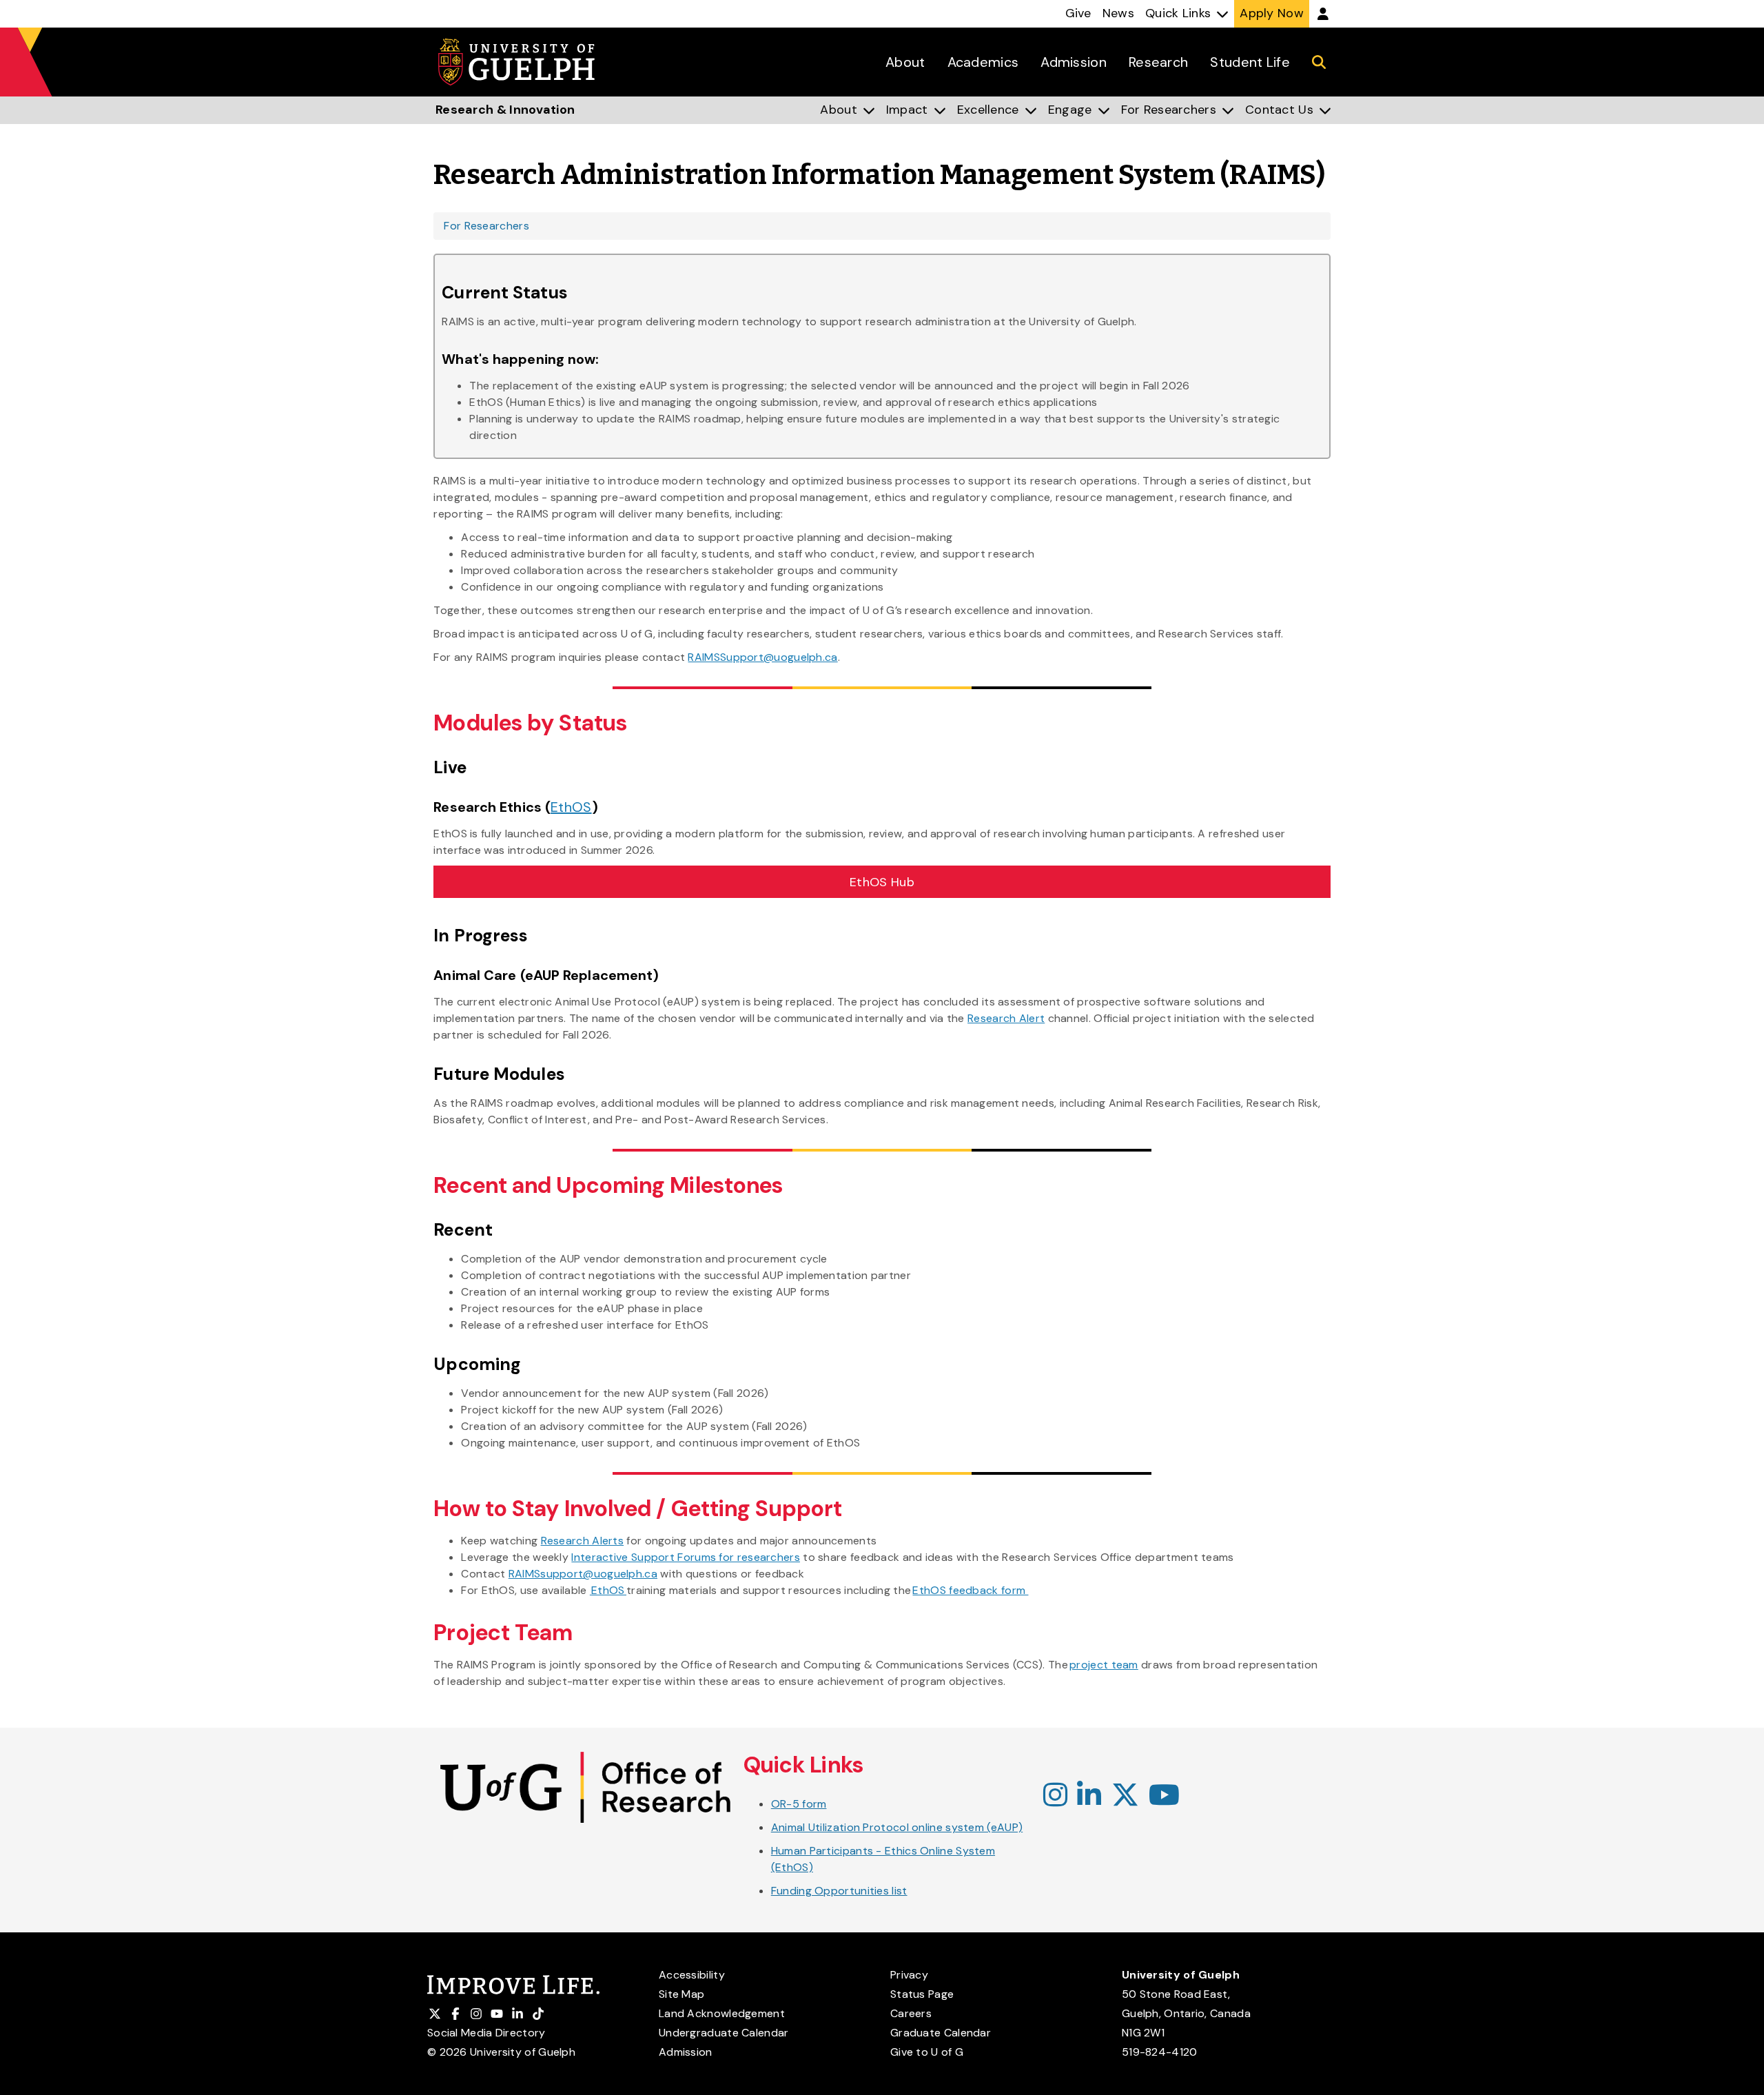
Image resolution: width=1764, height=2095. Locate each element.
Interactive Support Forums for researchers (686, 1557)
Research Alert (1006, 1018)
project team (1104, 1665)
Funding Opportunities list (839, 1891)
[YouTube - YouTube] (1164, 1796)
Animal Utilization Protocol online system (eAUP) (897, 1827)
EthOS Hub (882, 882)
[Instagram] (1055, 1796)
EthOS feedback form (970, 1590)
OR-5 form (799, 1804)
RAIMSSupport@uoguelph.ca (762, 657)
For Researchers (486, 226)
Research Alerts (583, 1541)
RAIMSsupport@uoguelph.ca (583, 1574)
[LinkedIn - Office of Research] (1089, 1796)
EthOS (571, 807)
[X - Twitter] (1125, 1796)
